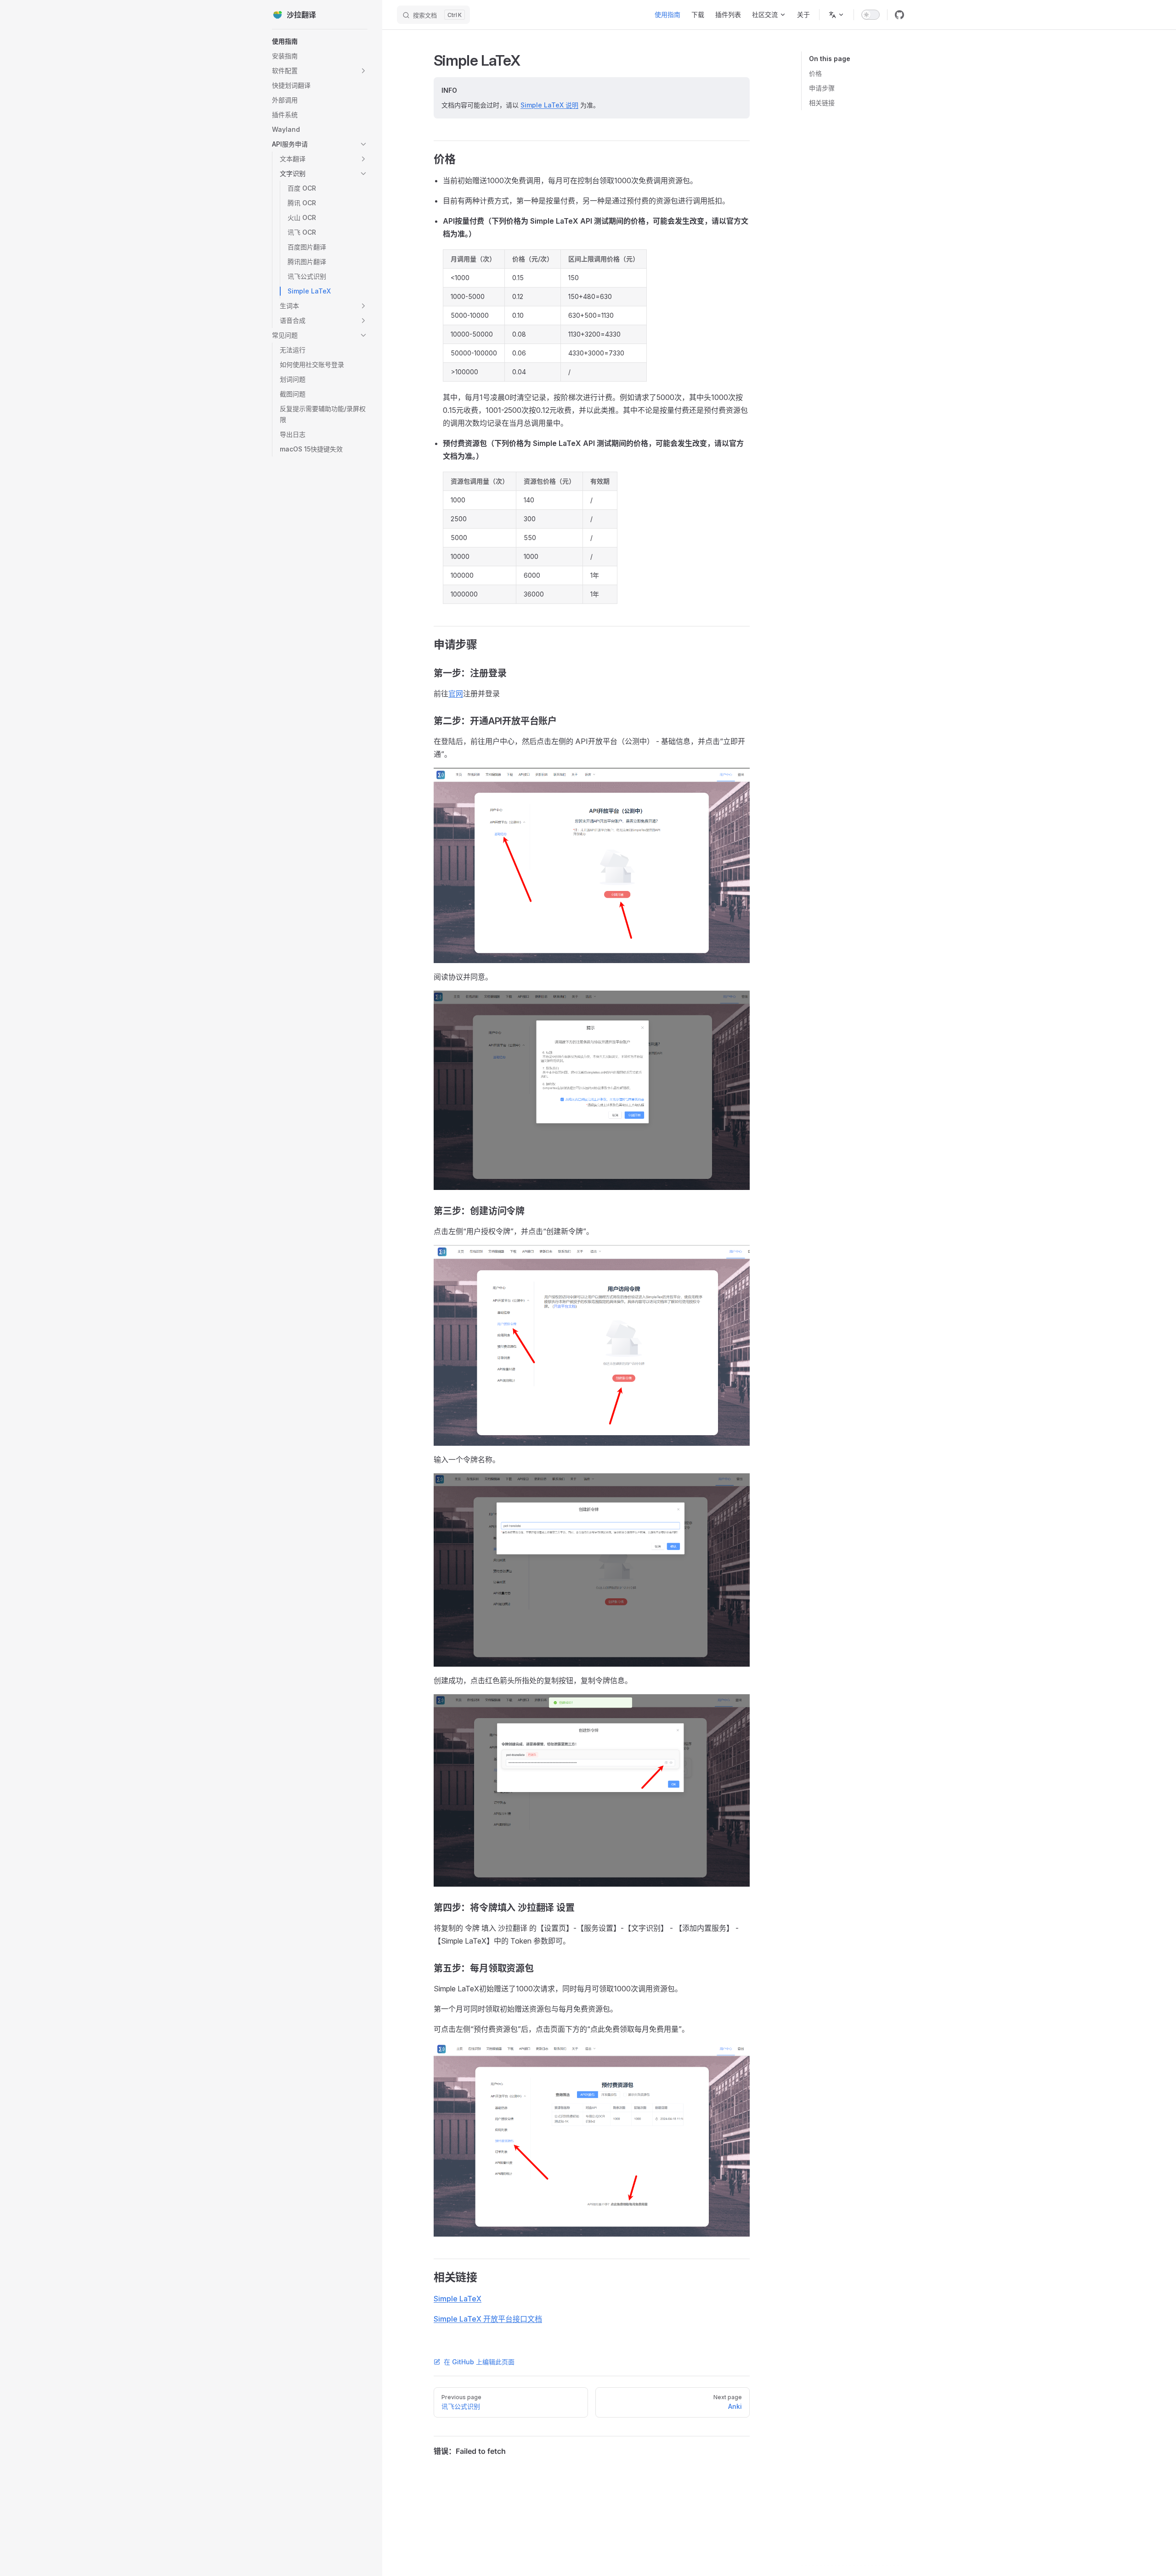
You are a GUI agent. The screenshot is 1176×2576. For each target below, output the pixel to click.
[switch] (871, 15)
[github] (899, 15)
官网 (456, 693)
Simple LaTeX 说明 (549, 105)
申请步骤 (822, 88)
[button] (320, 71)
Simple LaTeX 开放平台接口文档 (488, 2319)
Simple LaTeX (458, 2299)
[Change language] (837, 15)
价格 (815, 73)
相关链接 (822, 103)
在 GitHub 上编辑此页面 (479, 2362)
